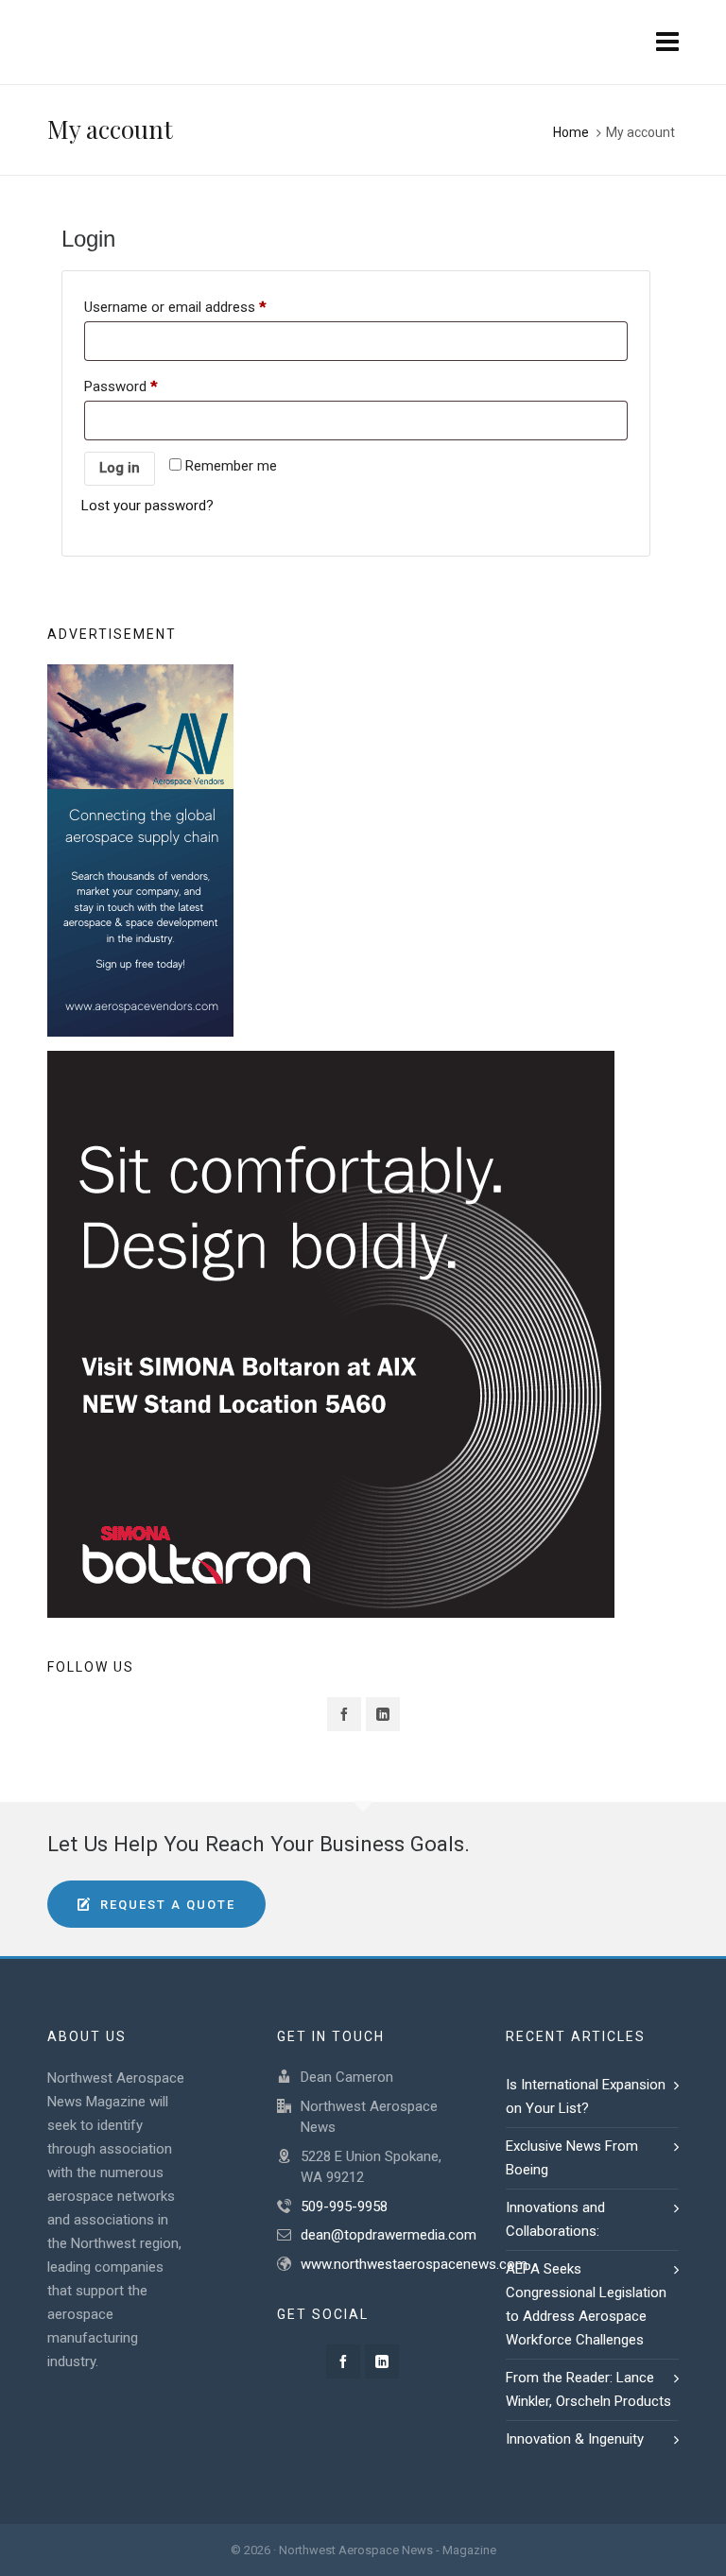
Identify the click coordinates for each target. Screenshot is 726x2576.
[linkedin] (383, 1714)
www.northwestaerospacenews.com (414, 2264)
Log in (120, 468)
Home (571, 132)
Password (121, 386)
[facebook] (344, 1714)
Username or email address (175, 307)
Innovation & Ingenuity (577, 2439)
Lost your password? (147, 506)
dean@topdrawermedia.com (389, 2235)
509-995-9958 (344, 2207)
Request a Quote (168, 1905)
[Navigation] (667, 43)
